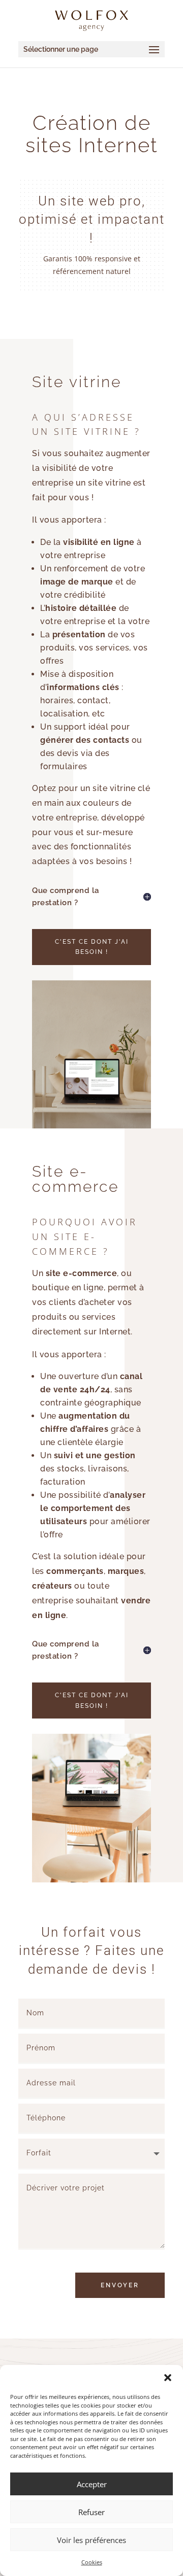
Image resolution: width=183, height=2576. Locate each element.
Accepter (92, 2484)
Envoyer (120, 2285)
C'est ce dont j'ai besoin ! (92, 947)
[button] (168, 2378)
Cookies (92, 2562)
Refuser (91, 2512)
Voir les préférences (91, 2540)
